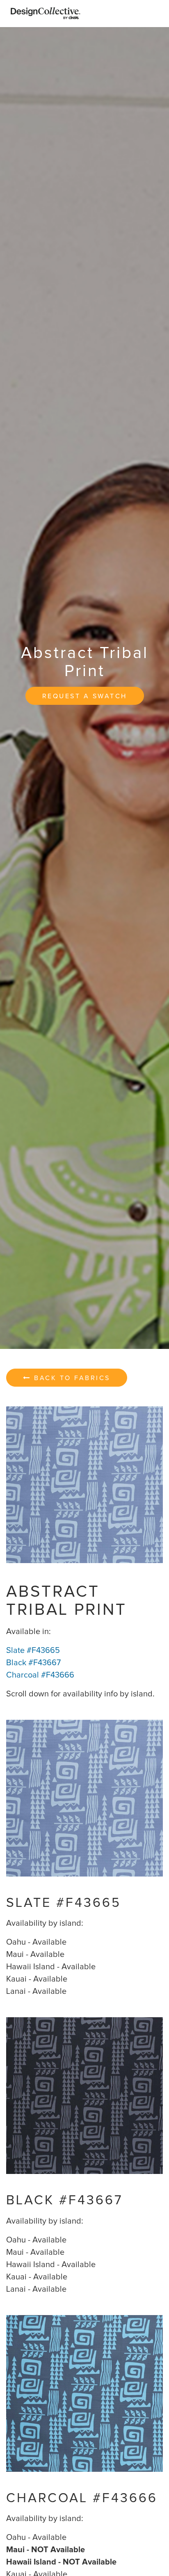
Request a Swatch (85, 696)
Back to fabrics (71, 1378)
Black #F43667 (33, 1663)
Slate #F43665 (33, 1650)
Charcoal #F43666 (40, 1675)
